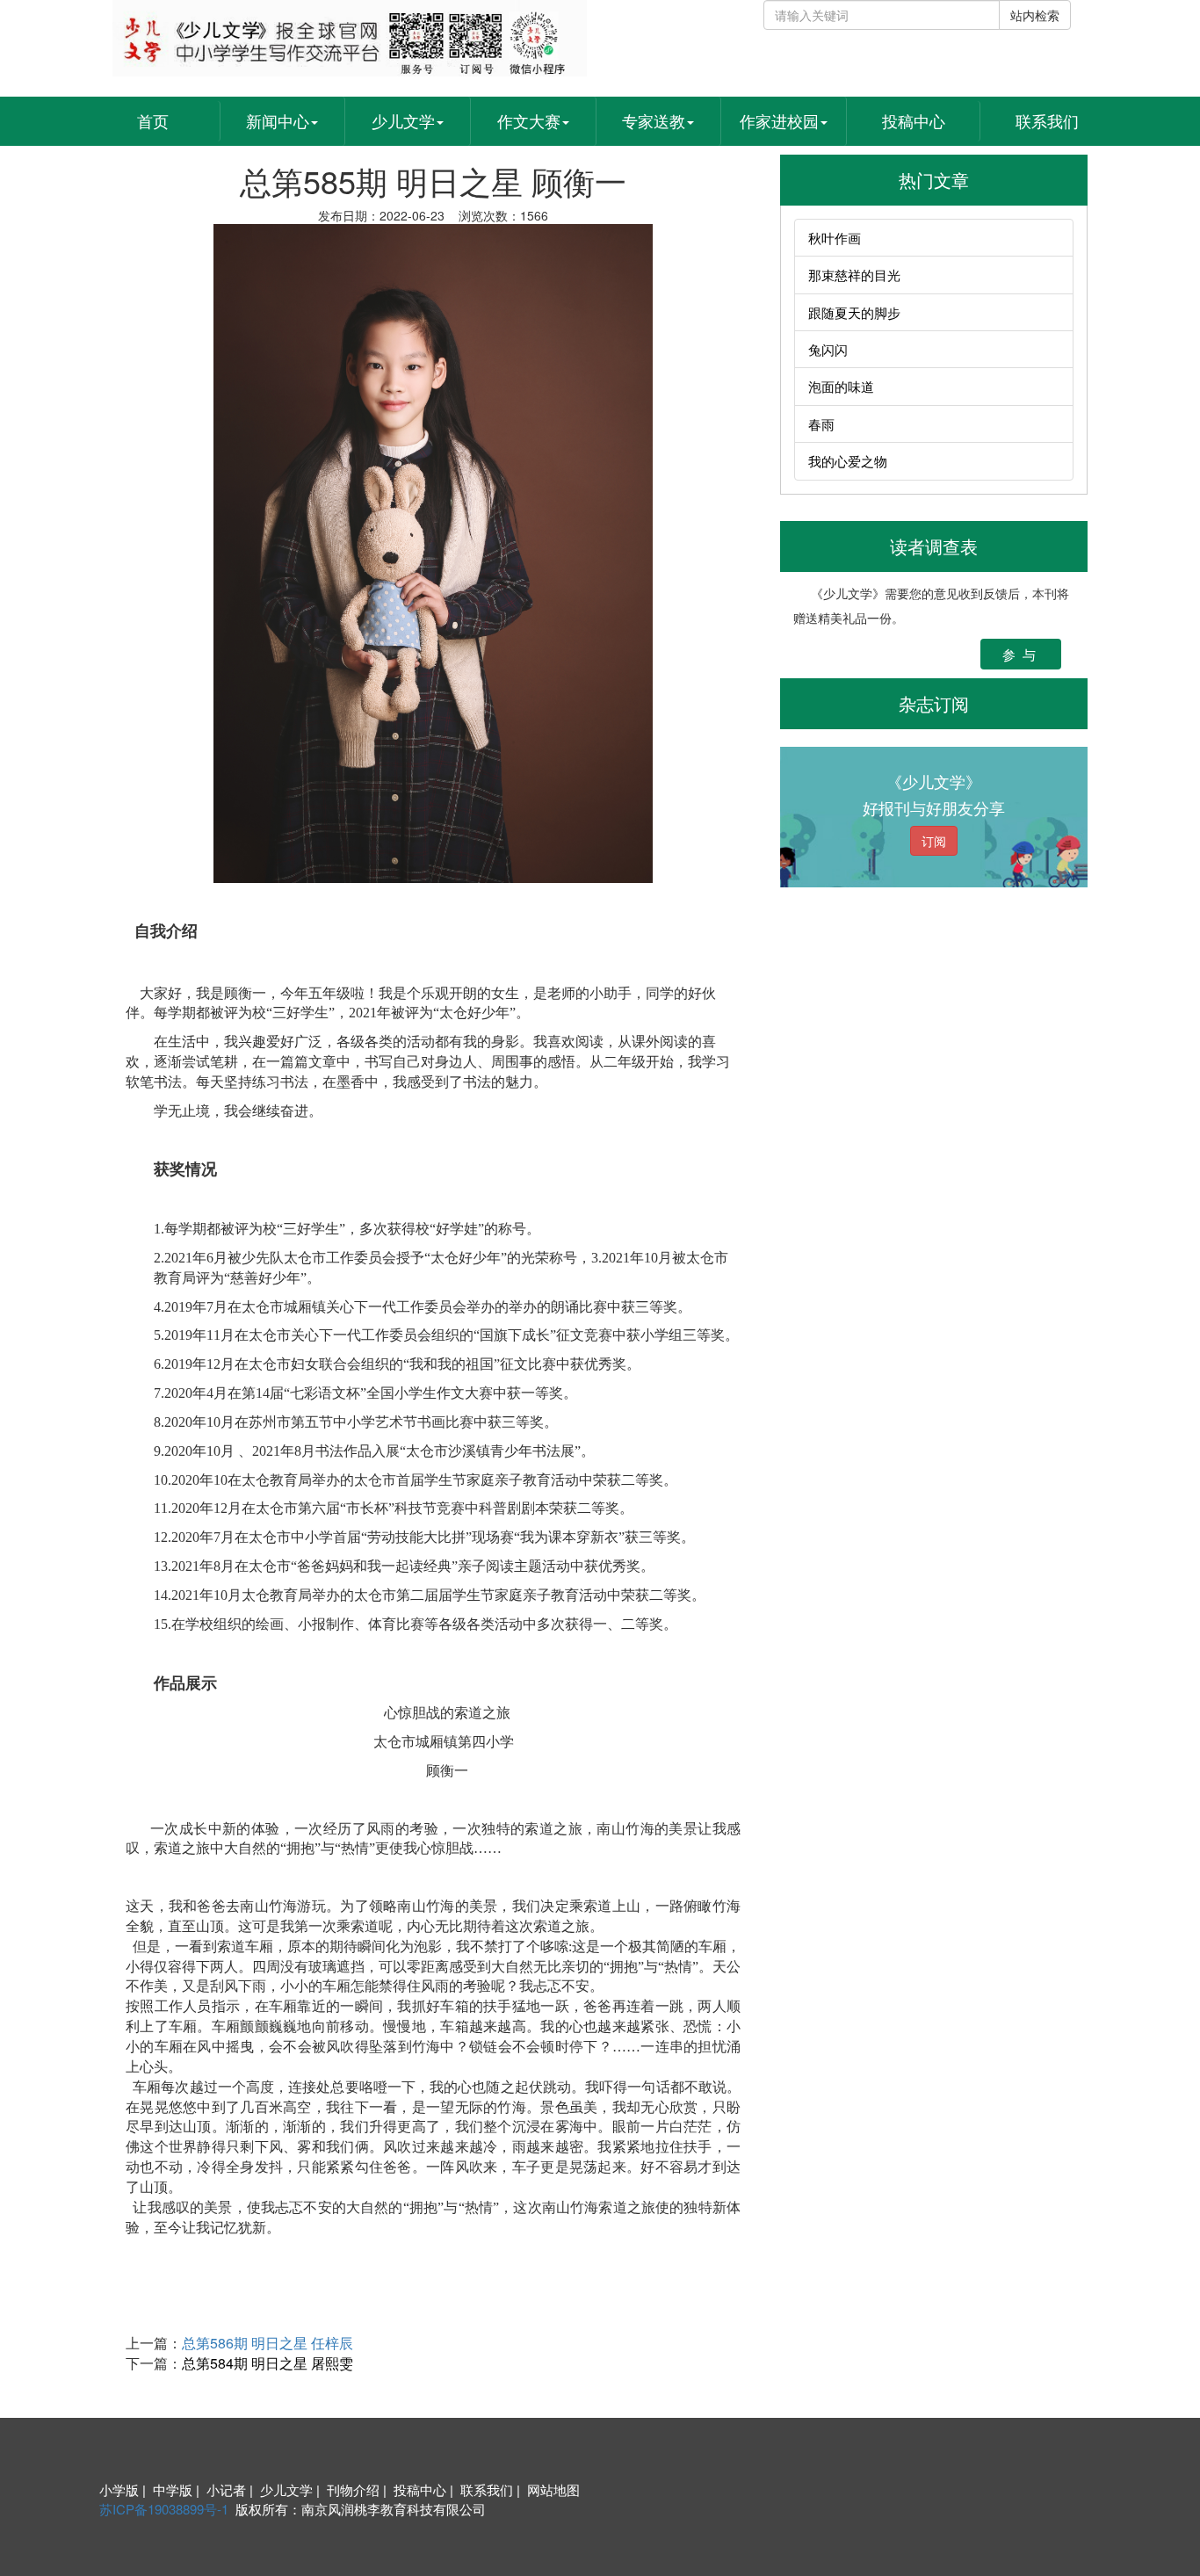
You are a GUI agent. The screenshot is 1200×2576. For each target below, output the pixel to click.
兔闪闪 (828, 349)
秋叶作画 (835, 238)
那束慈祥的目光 (854, 275)
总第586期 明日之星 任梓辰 (267, 2343)
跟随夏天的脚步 (854, 312)
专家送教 (654, 120)
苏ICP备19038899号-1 (164, 2509)
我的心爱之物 (848, 461)
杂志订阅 (934, 703)
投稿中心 (914, 120)
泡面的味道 (841, 386)
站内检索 (1035, 15)
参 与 (1021, 654)
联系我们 (1047, 120)
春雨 (821, 424)
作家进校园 (779, 120)
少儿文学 (403, 120)
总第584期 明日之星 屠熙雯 (267, 2363)
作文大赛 (529, 120)
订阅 (934, 841)
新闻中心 (278, 120)
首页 (153, 120)
